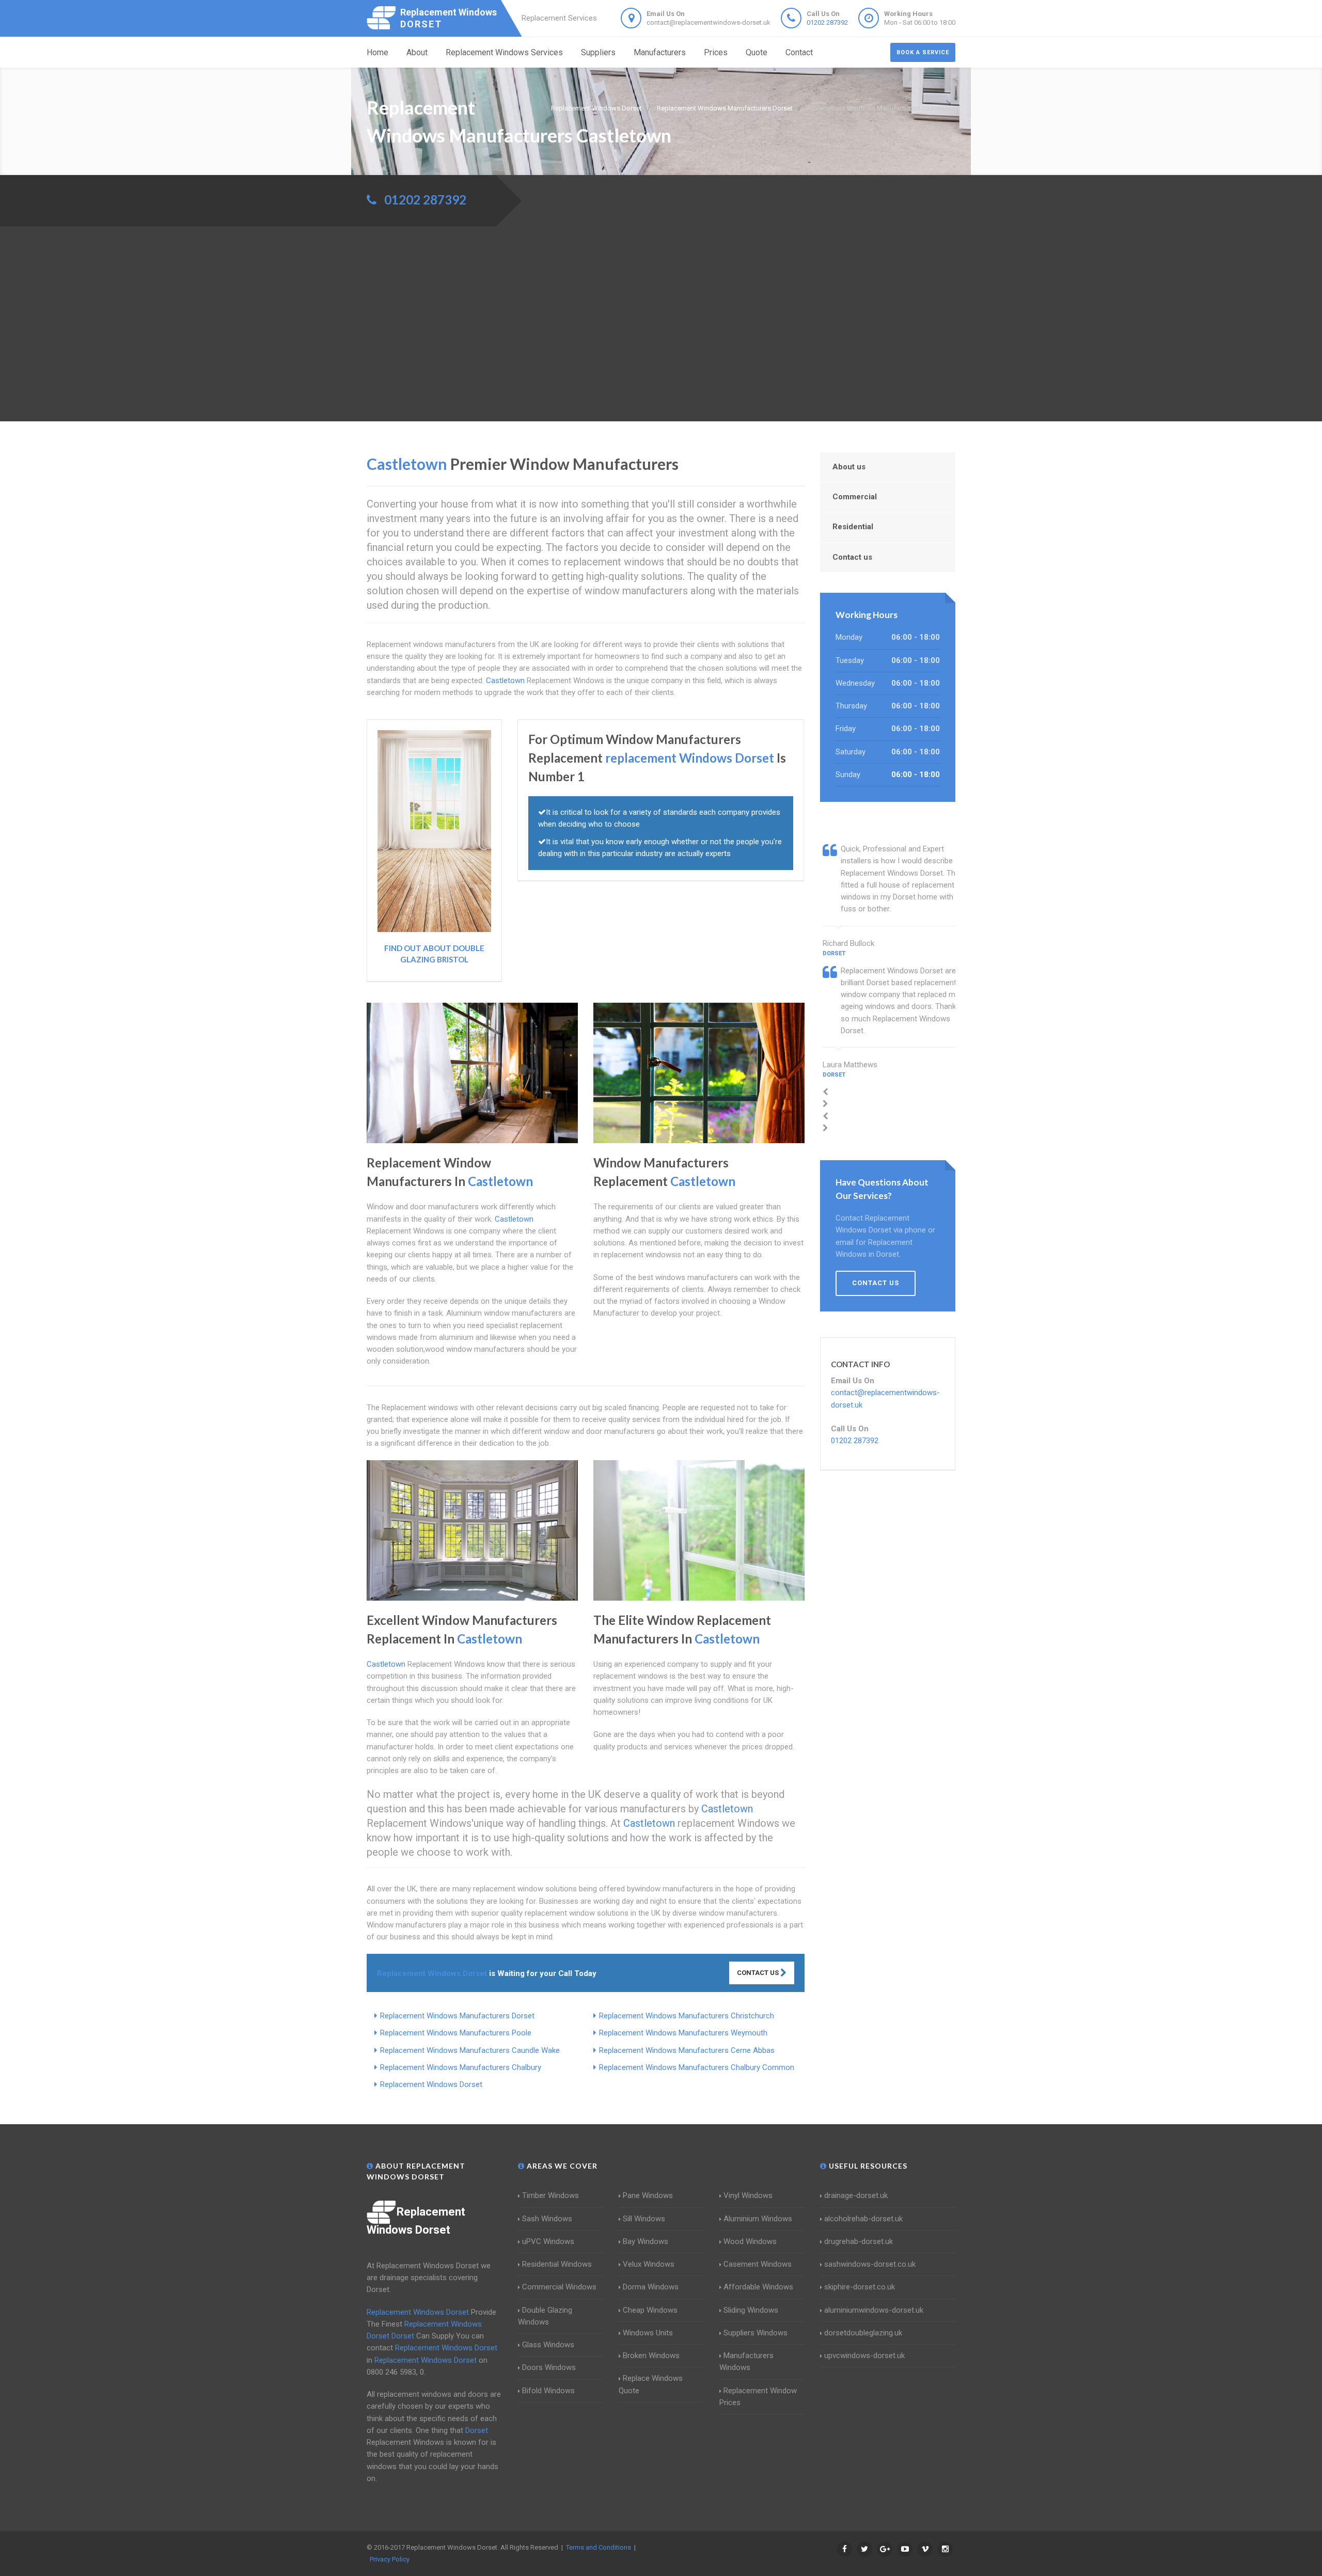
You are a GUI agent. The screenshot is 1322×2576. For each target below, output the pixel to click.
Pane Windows (648, 2195)
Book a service (923, 52)
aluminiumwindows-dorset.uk (874, 2310)
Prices (716, 52)
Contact (799, 52)
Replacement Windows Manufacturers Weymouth (683, 2033)
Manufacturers (660, 52)
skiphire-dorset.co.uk (860, 2287)
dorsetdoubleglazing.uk (863, 2333)
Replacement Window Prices (758, 2397)
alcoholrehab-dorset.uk (863, 2219)
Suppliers (598, 52)
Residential (853, 527)
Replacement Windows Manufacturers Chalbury (461, 2067)
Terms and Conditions (599, 2547)
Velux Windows (649, 2264)
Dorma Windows (651, 2287)
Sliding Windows (751, 2310)
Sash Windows (547, 2219)
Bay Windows (646, 2241)
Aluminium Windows (758, 2219)
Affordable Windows (758, 2287)
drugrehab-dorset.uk (859, 2241)
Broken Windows (651, 2356)
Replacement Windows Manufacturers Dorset (457, 2016)
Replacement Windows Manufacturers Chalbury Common (697, 2067)
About (417, 52)
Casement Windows (758, 2264)
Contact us (852, 557)
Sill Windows (644, 2219)
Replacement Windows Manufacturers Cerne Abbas (687, 2050)
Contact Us (759, 1973)
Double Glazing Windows (545, 2316)
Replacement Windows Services (504, 52)
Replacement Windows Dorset (431, 2084)
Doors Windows (549, 2367)
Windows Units (648, 2333)
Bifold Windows (548, 2391)
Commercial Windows (559, 2287)
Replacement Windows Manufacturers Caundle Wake (470, 2050)
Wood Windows (750, 2241)
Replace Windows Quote (651, 2384)
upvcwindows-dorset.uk (864, 2356)
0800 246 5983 (391, 2372)
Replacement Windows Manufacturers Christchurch (687, 2016)
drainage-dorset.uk (856, 2195)
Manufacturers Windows (746, 2361)
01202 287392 (827, 22)
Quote (757, 52)
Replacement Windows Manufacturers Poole (456, 2033)
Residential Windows (557, 2264)
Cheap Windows (650, 2310)
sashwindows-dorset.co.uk (870, 2264)
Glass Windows (548, 2345)
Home (377, 52)
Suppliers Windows (756, 2333)
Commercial (855, 497)
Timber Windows (550, 2195)
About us (849, 467)
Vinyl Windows (748, 2195)
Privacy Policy (390, 2559)
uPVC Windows (548, 2241)
